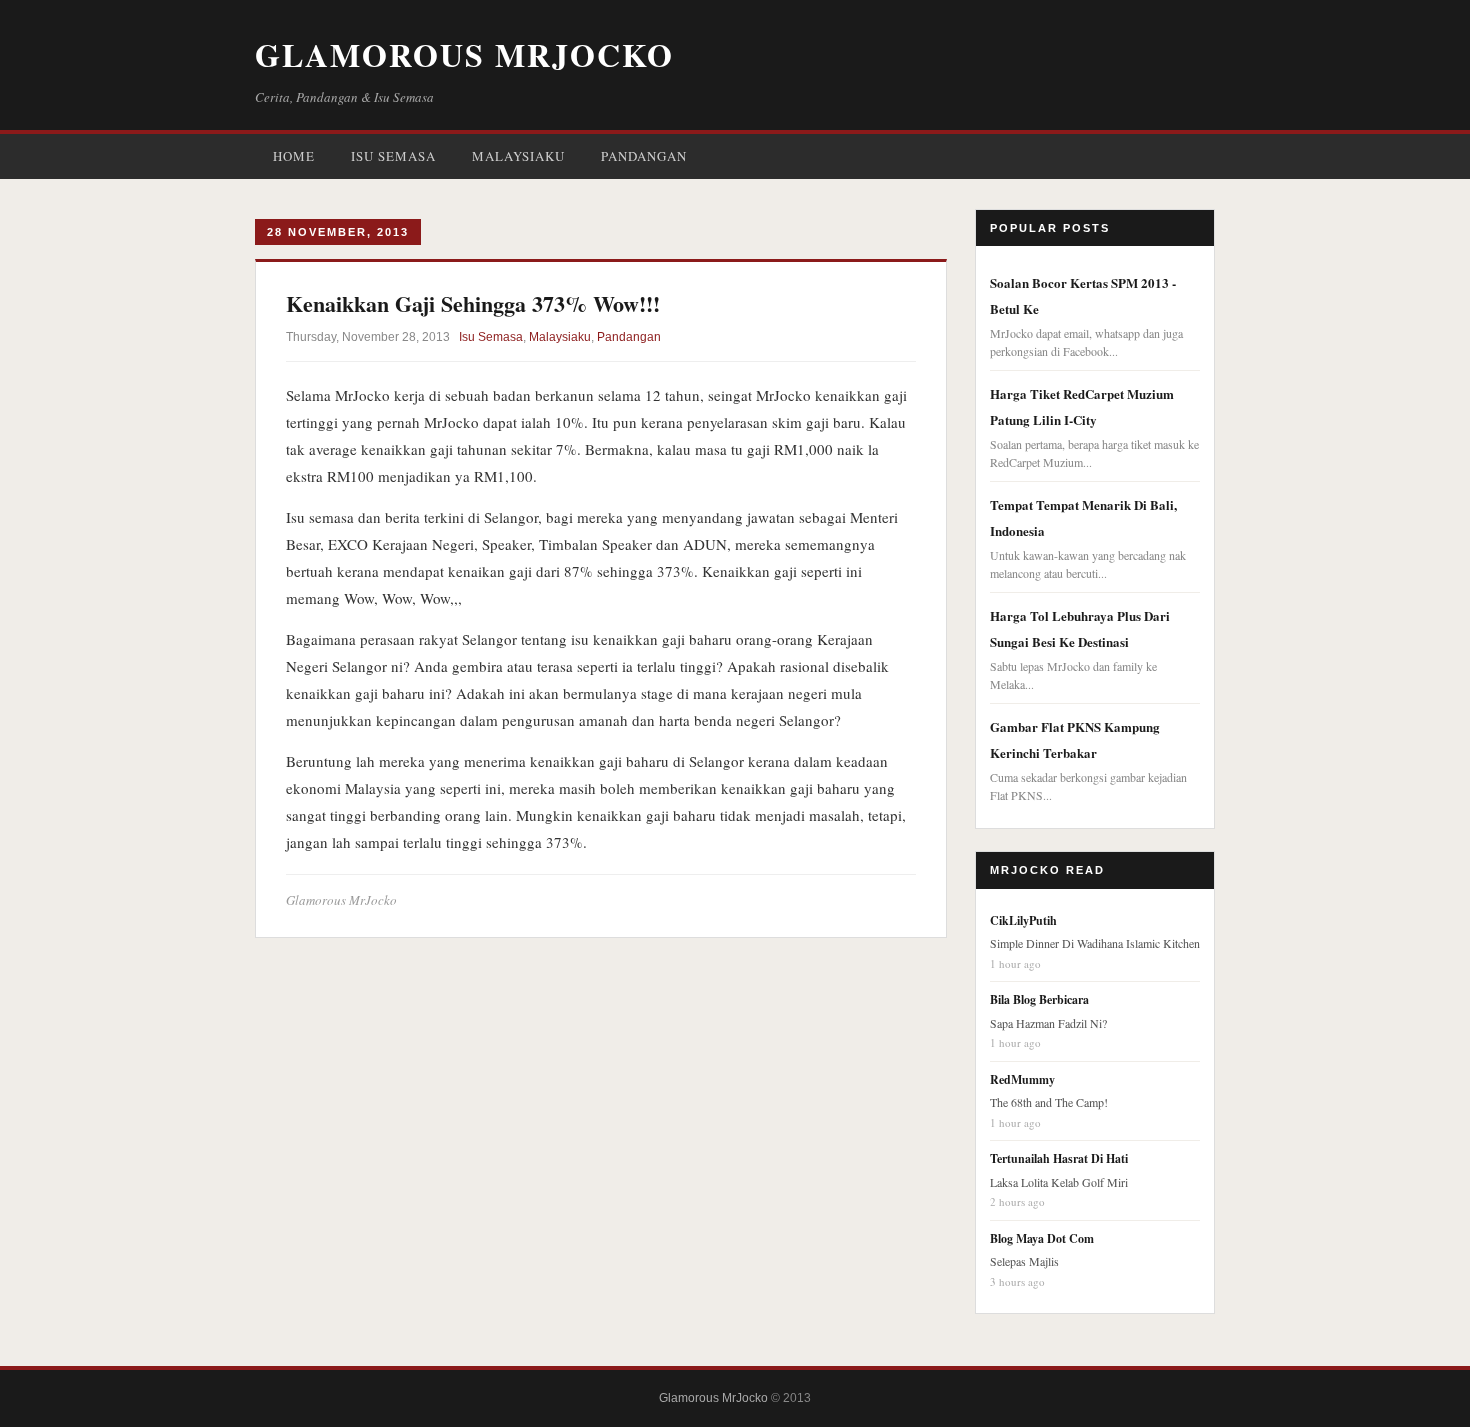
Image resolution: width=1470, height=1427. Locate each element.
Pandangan (644, 156)
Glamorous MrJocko (464, 54)
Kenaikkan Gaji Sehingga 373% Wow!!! (473, 303)
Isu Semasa (393, 156)
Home (294, 156)
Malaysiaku (518, 156)
